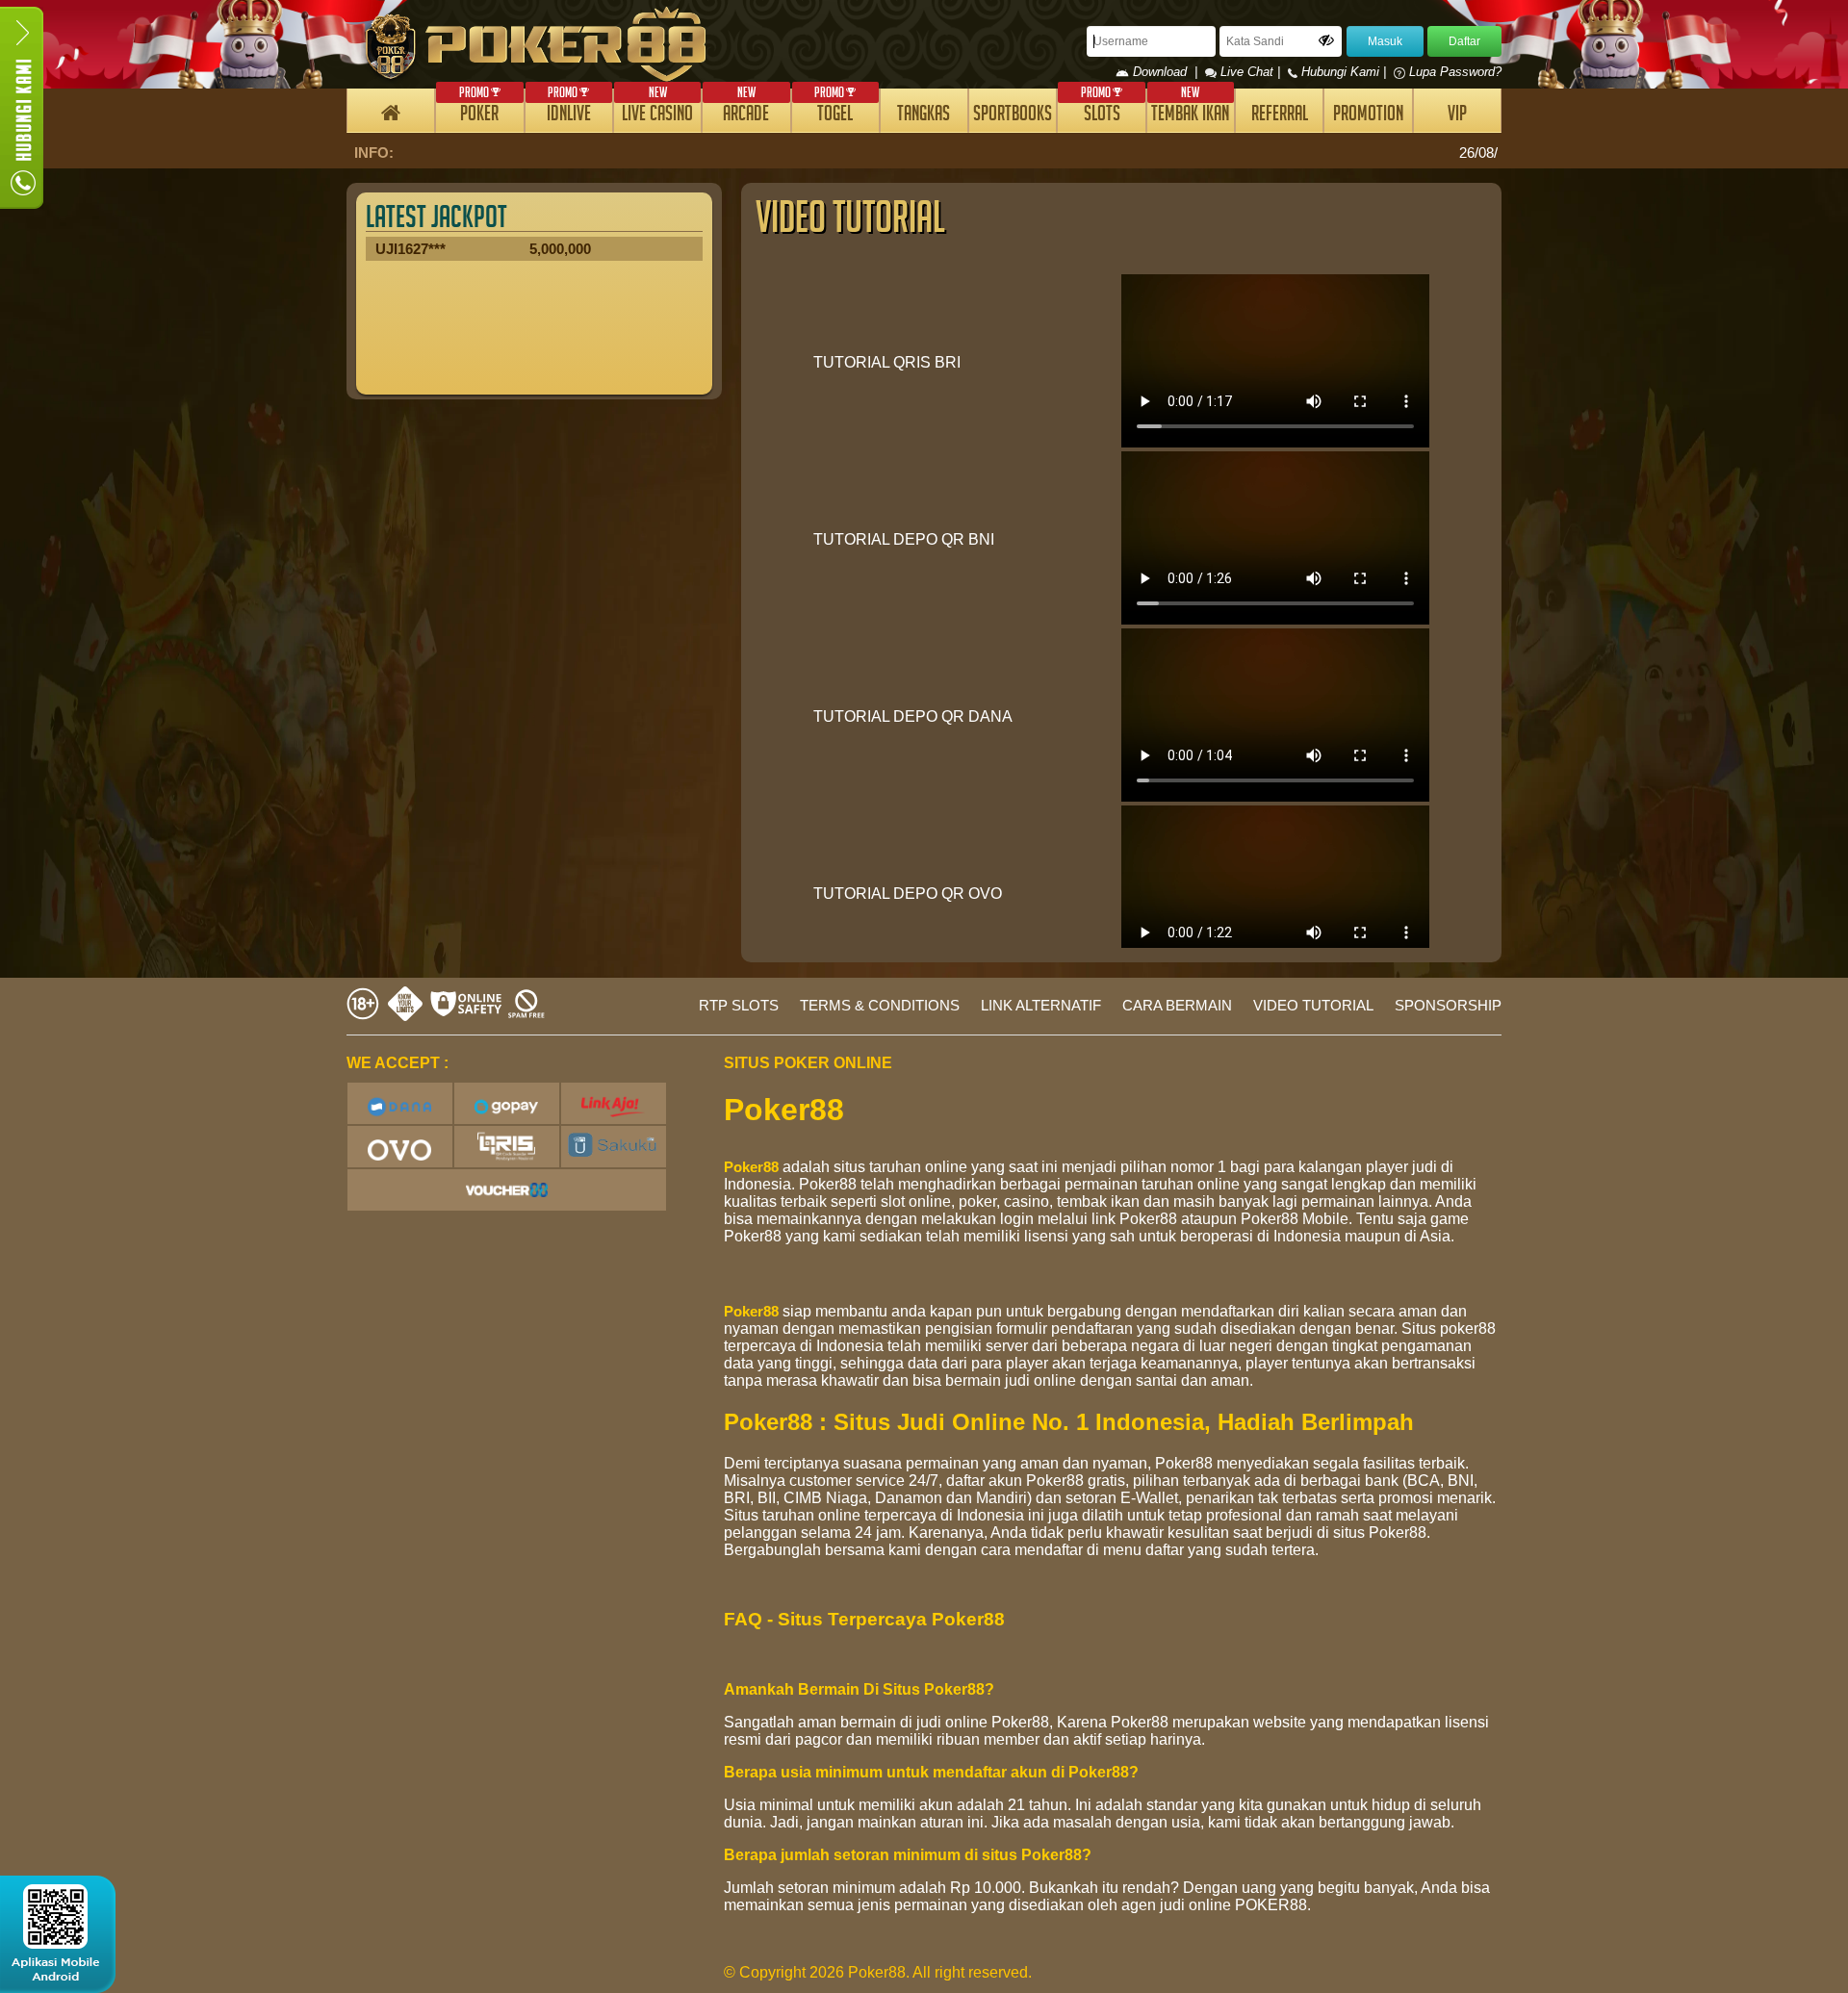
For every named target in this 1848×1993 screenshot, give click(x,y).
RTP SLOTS (739, 1005)
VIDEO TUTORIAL (1313, 1005)
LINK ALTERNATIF (1041, 1005)
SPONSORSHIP (1448, 1005)
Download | (1167, 72)
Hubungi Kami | (1344, 72)
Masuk (1385, 41)
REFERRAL (1280, 116)
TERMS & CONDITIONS (880, 1005)
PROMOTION (1368, 116)
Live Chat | (1250, 72)
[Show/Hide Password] (1326, 40)
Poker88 (751, 1167)
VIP (1457, 116)
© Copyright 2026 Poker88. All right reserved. (878, 1972)
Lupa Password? (1453, 72)
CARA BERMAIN (1177, 1005)
